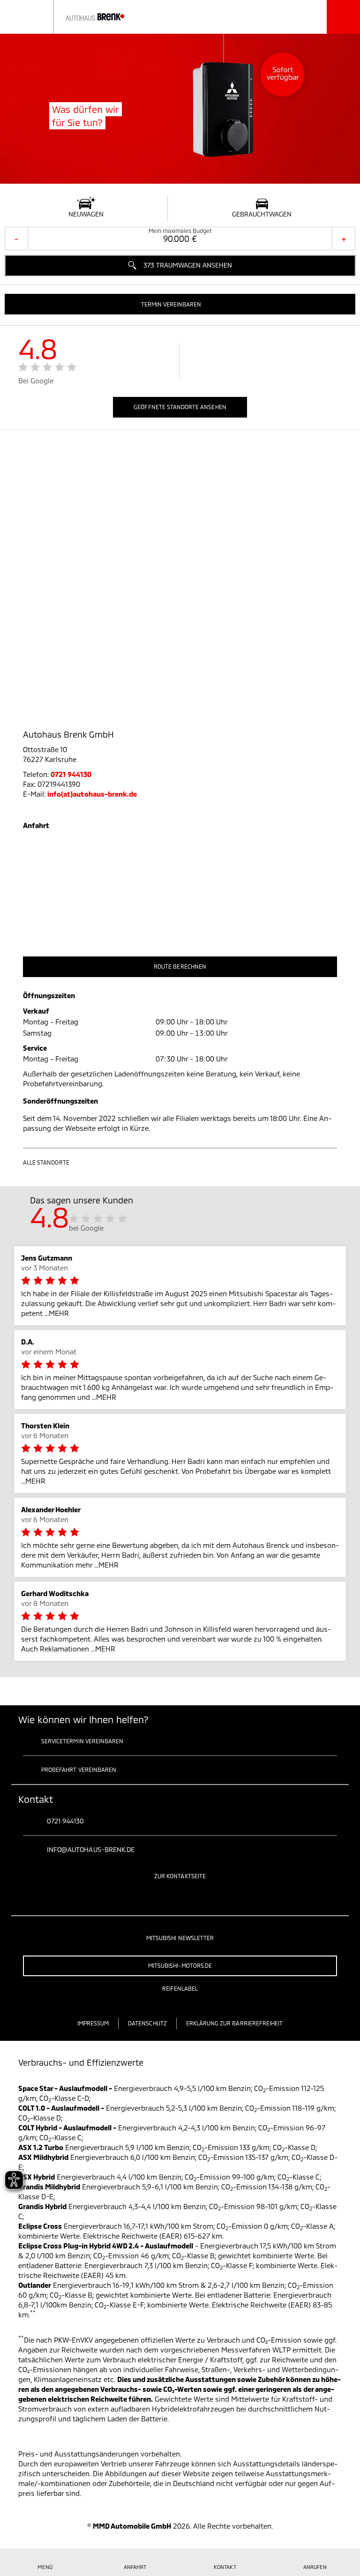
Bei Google (36, 381)
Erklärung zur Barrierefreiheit (235, 2023)
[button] (180, 304)
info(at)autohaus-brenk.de (92, 794)
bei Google (86, 1228)
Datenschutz (147, 2023)
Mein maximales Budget (180, 231)
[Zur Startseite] (80, 17)
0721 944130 (71, 774)
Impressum (93, 2023)
